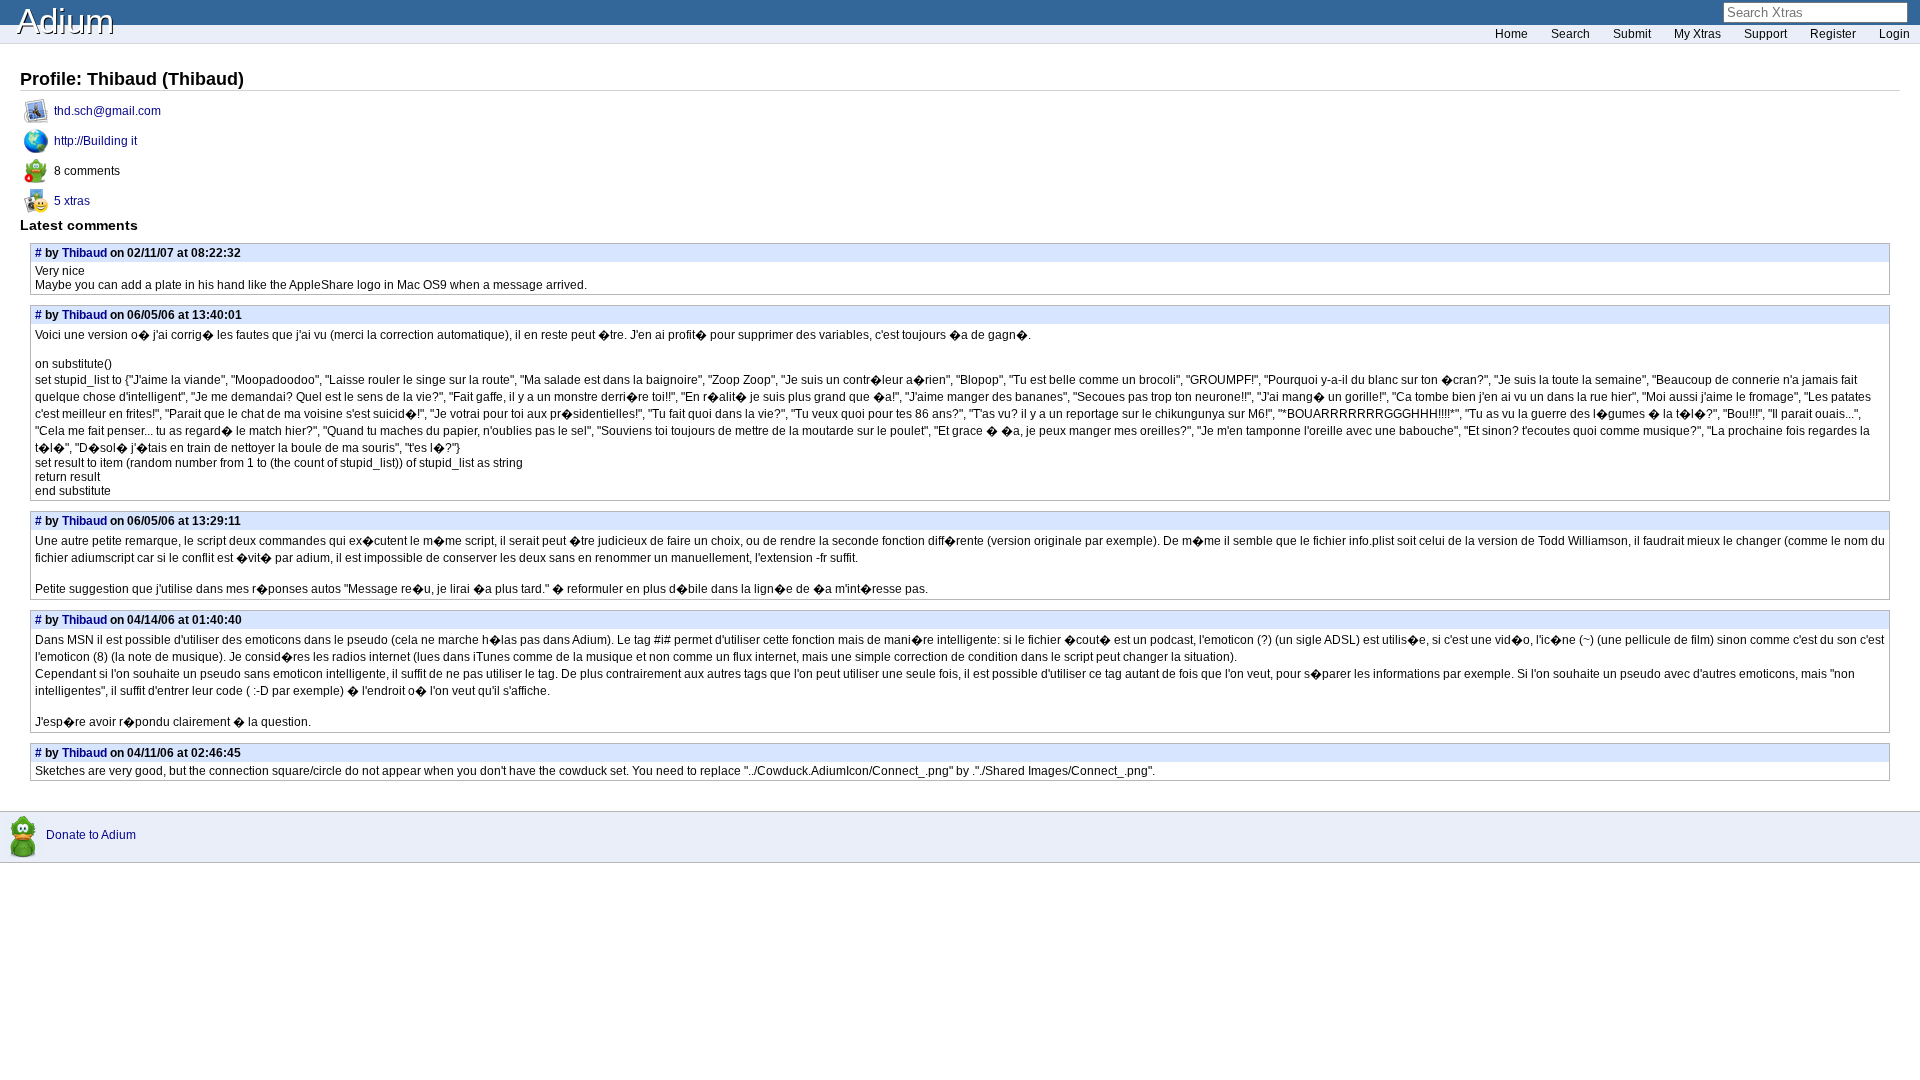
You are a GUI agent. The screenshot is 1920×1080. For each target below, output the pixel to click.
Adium (65, 20)
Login (1894, 34)
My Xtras (1697, 34)
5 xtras (72, 201)
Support (1765, 34)
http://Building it (95, 141)
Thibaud (84, 253)
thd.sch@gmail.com (107, 111)
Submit (1632, 34)
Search (1570, 34)
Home (1511, 34)
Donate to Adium (91, 835)
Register (1833, 34)
